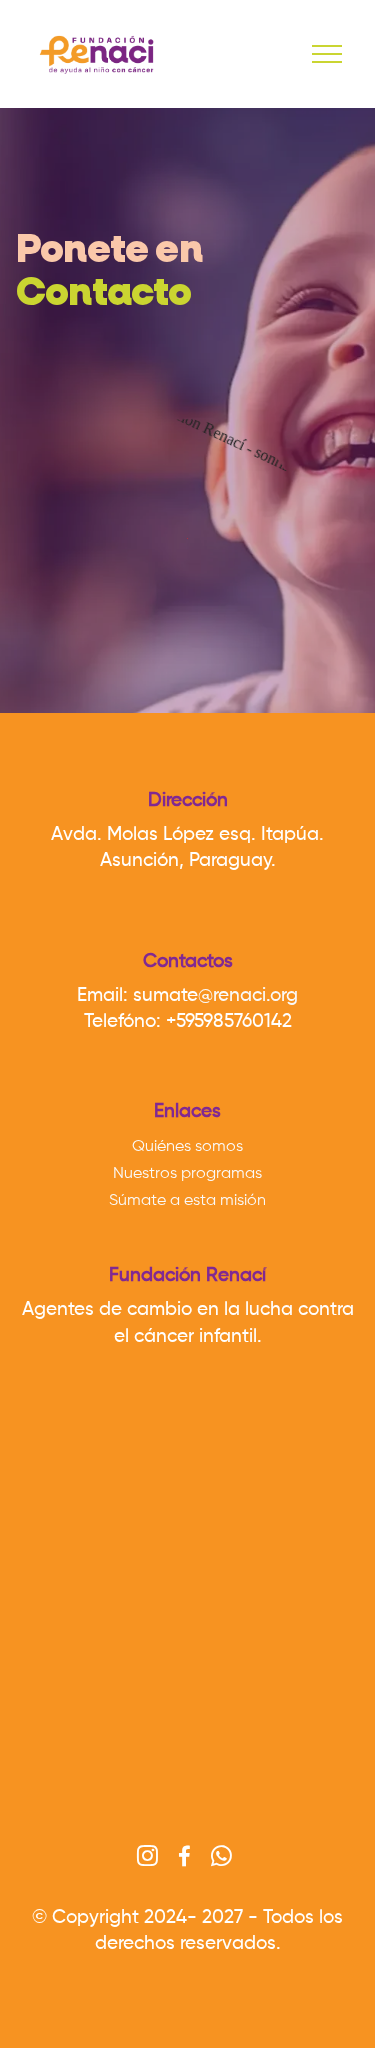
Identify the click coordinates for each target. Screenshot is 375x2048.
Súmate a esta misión (187, 1201)
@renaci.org (248, 995)
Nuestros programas (187, 1174)
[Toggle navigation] (327, 54)
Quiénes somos (187, 1147)
